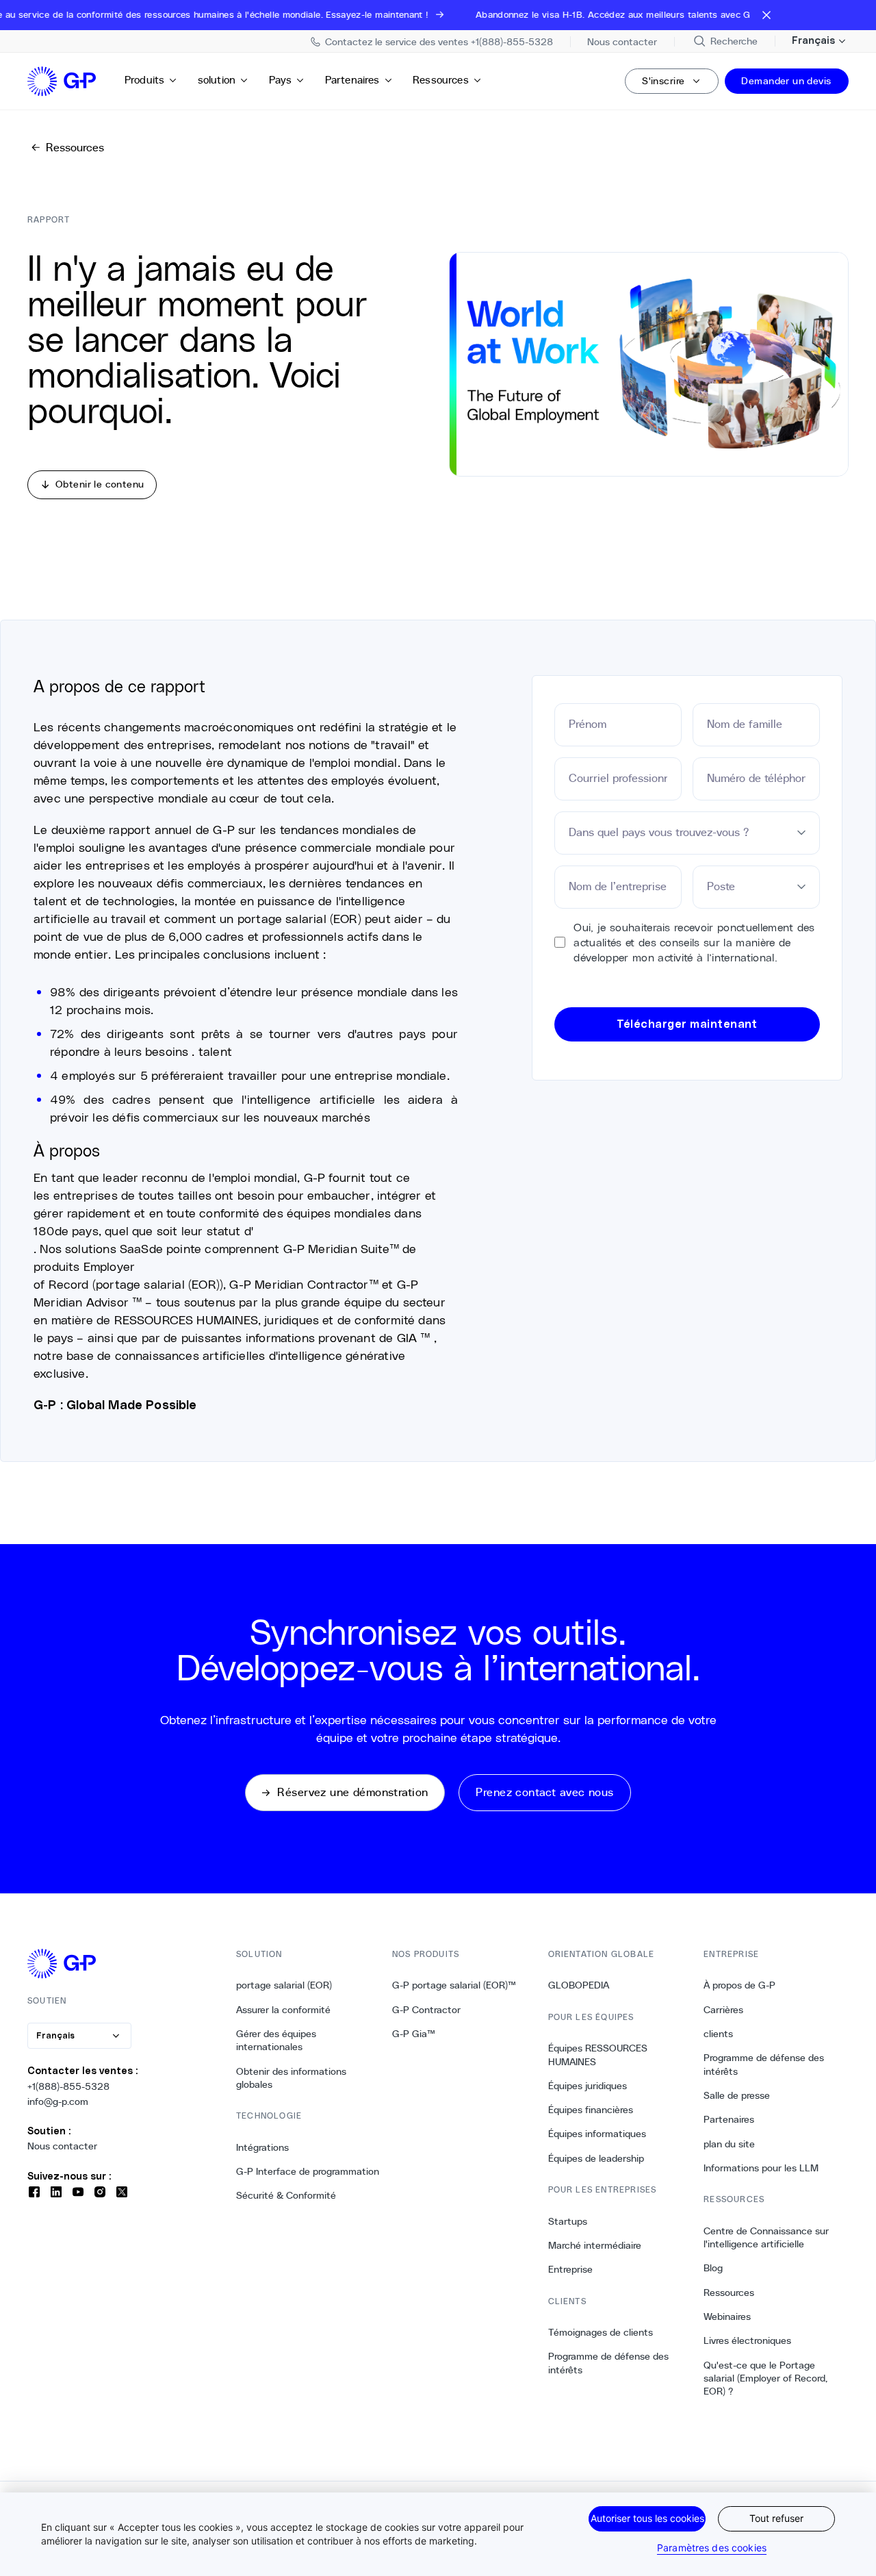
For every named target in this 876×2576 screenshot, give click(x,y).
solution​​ (217, 80)
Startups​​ (568, 2221)
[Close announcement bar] (766, 15)
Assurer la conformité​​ (284, 2010)
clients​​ (719, 2034)
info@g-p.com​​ (58, 2101)
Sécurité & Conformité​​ (286, 2195)
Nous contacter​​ (63, 2146)
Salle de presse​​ (737, 2095)
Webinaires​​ (727, 2316)
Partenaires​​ (353, 80)
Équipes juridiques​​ (588, 2086)
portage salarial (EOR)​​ (284, 1985)
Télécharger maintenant (687, 1024)
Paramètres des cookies (712, 2548)
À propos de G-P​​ (740, 1985)
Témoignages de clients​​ (601, 2332)
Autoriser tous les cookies (647, 2518)
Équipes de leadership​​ (596, 2158)
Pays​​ (281, 80)
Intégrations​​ (263, 2147)
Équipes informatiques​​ (597, 2134)
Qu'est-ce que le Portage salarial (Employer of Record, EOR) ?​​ (765, 2378)
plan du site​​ (730, 2144)
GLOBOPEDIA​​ (579, 1985)
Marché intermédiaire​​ (595, 2245)
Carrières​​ (724, 2010)
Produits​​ (145, 80)
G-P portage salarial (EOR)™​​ (454, 1985)
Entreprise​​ (571, 2269)
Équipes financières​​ (591, 2110)
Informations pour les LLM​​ (761, 2168)
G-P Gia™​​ (414, 2034)
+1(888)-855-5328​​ (69, 2086)
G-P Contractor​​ (427, 2010)
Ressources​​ (441, 80)
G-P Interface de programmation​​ (308, 2171)
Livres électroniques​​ (748, 2340)
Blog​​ (713, 2268)
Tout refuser (776, 2518)
